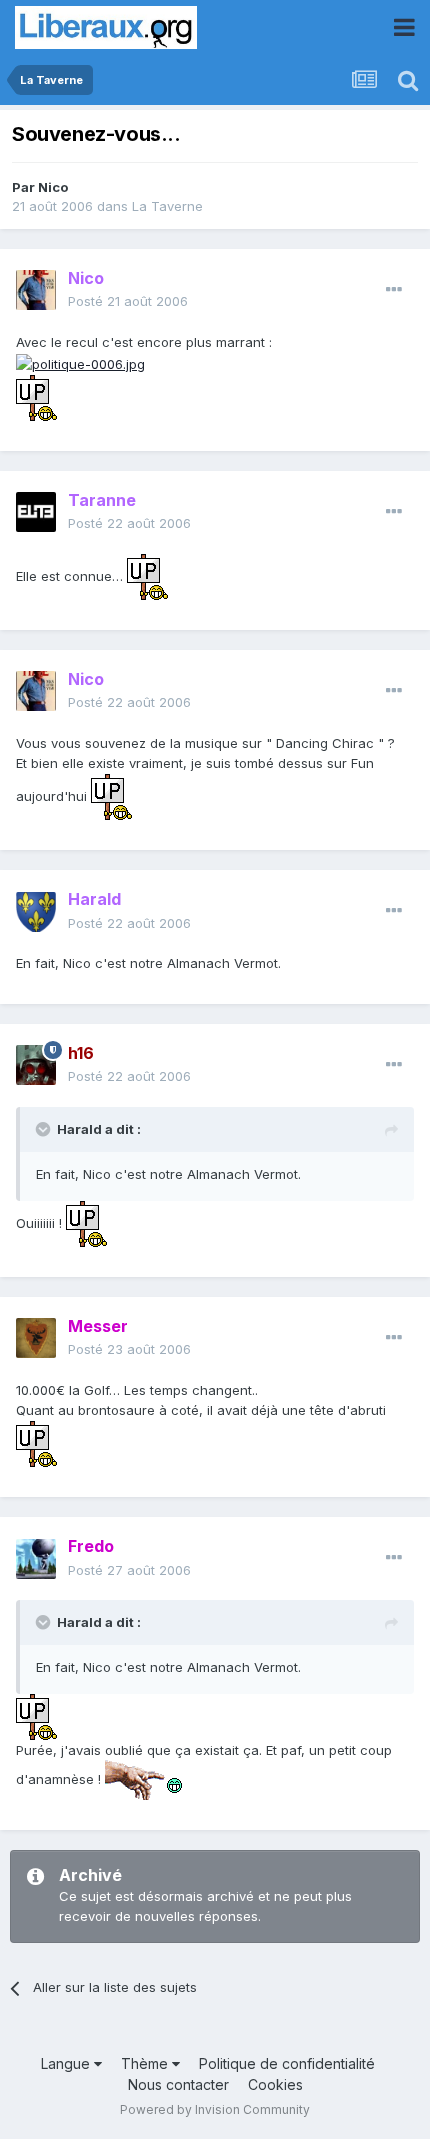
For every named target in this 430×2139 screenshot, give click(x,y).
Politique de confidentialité (287, 2063)
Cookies (275, 2084)
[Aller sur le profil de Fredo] (36, 1559)
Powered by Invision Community (215, 2109)
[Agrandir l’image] (80, 363)
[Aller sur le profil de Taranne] (36, 512)
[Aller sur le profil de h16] (36, 1065)
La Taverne (167, 206)
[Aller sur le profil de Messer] (36, 1338)
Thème (146, 2063)
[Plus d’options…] (394, 290)
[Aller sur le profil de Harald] (36, 912)
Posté (128, 301)
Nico (53, 187)
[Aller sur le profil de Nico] (36, 290)
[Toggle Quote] (45, 1129)
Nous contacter (178, 2084)
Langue (67, 2063)
